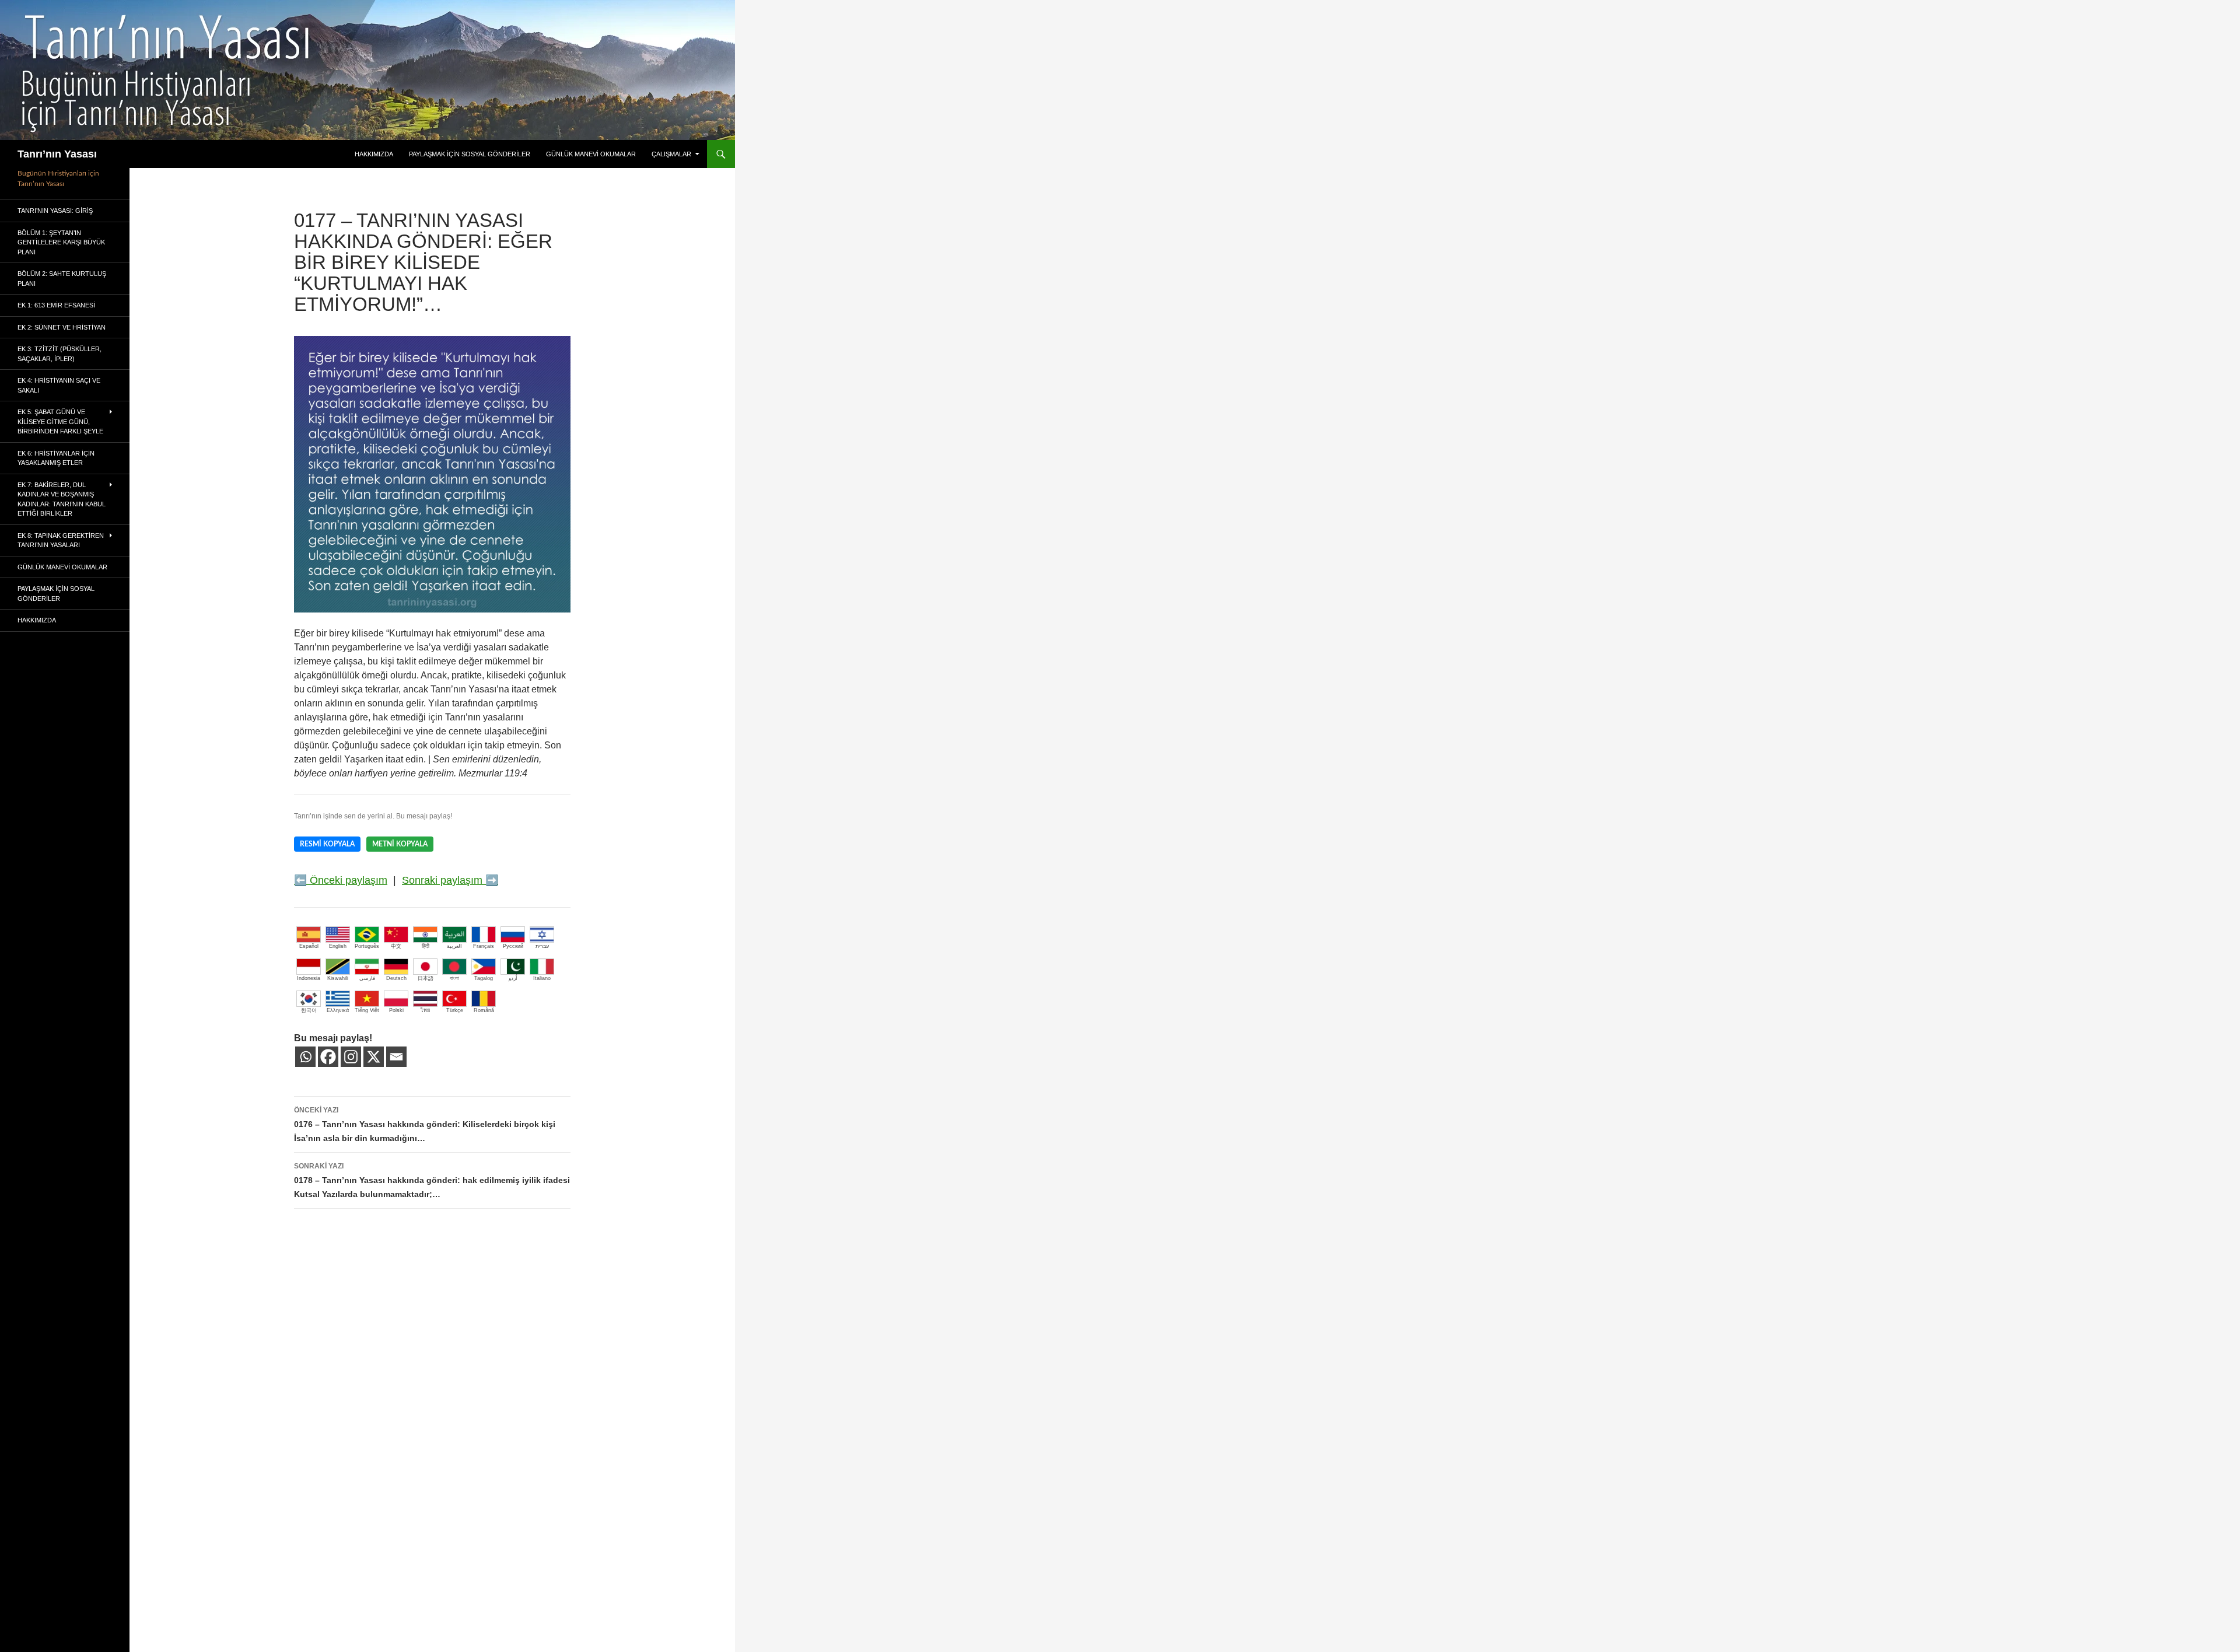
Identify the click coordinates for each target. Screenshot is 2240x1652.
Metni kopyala (400, 844)
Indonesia (309, 978)
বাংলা (454, 978)
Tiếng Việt (367, 1010)
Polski (396, 1010)
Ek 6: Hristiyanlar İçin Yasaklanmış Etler (56, 458)
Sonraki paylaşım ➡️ (450, 880)
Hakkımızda (374, 154)
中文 (396, 946)
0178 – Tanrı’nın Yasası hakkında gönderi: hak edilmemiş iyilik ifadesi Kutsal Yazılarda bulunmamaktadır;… (432, 1180)
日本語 (426, 978)
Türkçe (455, 1010)
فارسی (367, 978)
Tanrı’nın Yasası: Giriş (55, 211)
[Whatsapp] (305, 1057)
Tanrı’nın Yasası (57, 154)
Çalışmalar (671, 154)
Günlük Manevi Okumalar (591, 154)
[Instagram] (351, 1057)
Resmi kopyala (327, 844)
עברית (542, 946)
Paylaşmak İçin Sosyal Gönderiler (470, 154)
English (338, 946)
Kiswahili (338, 978)
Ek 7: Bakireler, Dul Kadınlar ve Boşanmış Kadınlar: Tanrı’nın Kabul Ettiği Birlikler (62, 499)
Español (309, 946)
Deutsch (396, 978)
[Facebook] (328, 1057)
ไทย (425, 1010)
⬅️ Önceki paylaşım (341, 880)
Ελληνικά (338, 1010)
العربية (454, 946)
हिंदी (426, 946)
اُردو (513, 978)
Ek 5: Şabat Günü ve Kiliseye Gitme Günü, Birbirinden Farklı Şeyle (60, 421)
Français (484, 946)
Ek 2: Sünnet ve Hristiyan (62, 327)
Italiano (542, 978)
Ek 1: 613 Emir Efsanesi (56, 305)
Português (367, 946)
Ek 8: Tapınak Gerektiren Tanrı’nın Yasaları (61, 540)
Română (484, 1010)
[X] (374, 1057)
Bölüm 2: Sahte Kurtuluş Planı (62, 279)
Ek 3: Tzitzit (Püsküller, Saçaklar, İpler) (60, 354)
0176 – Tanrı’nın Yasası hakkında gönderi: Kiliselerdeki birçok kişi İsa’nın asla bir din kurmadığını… (425, 1124)
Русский (513, 946)
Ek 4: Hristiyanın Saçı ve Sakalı (59, 385)
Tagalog (484, 978)
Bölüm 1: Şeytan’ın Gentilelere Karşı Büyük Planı (61, 242)
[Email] (396, 1057)
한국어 (309, 1010)
